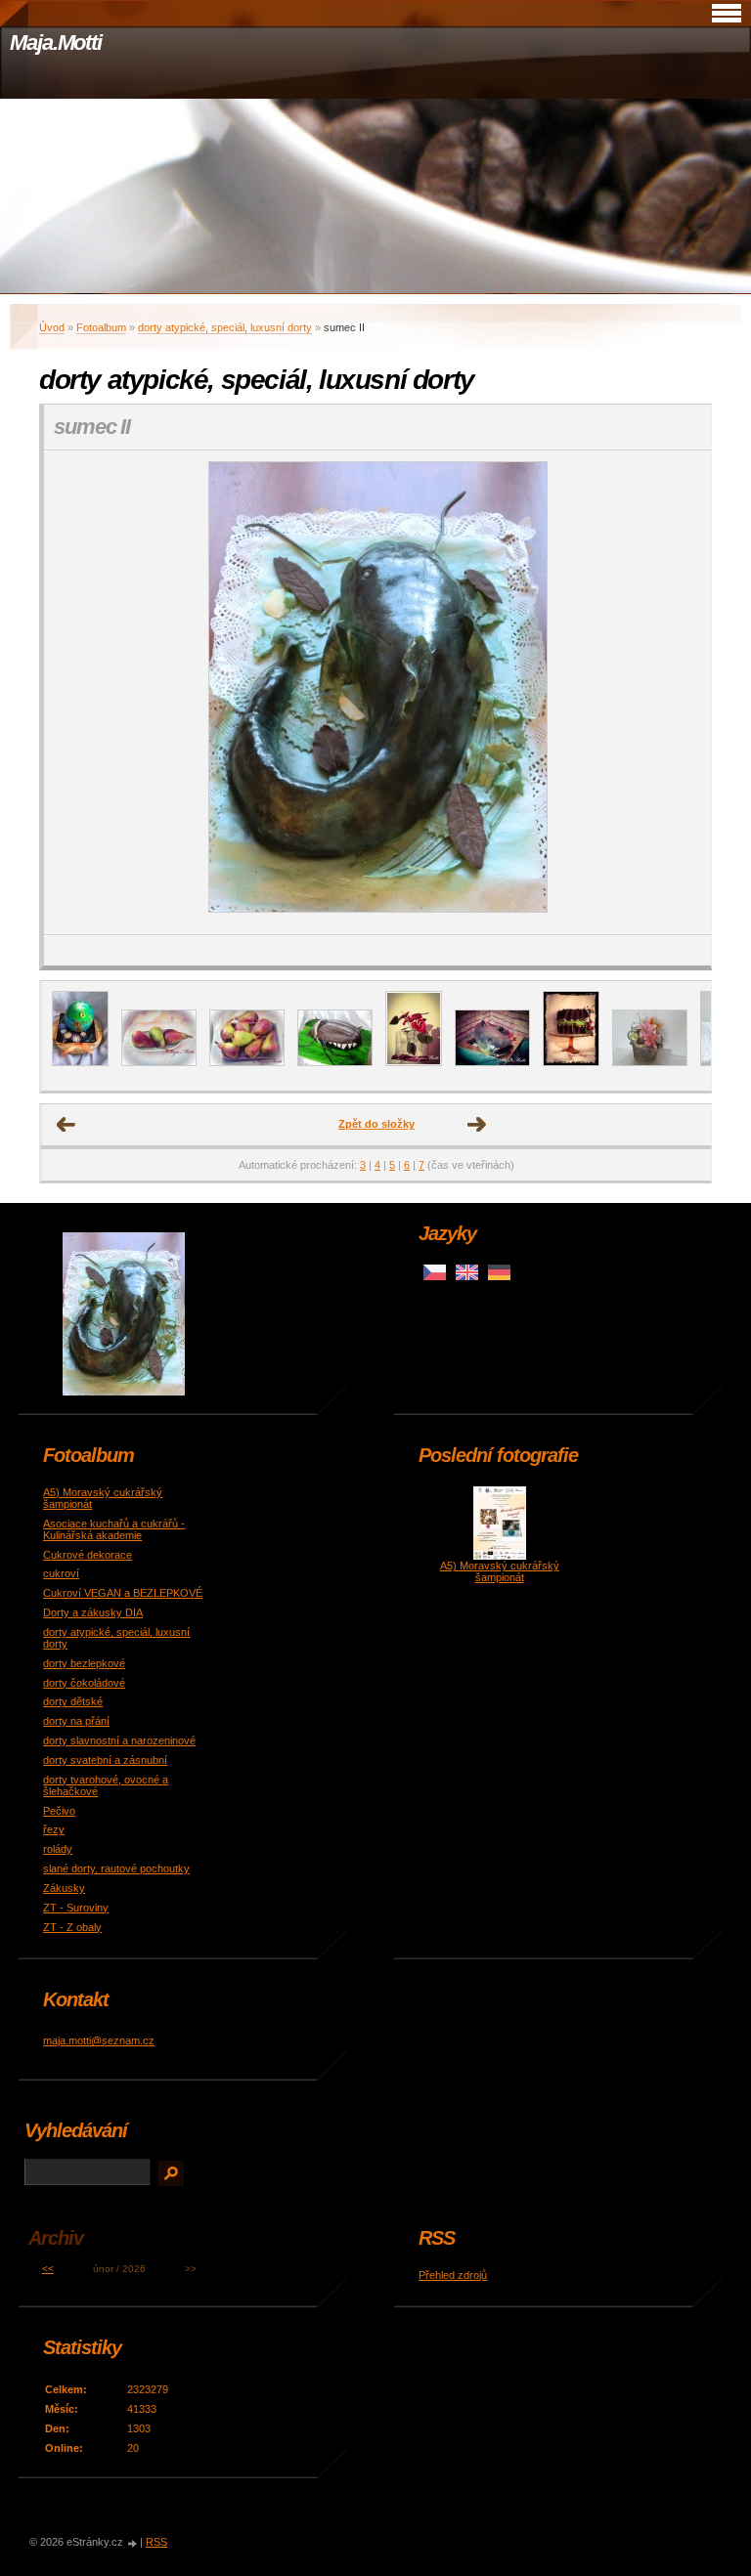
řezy (54, 1829)
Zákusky (64, 1888)
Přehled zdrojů (453, 2275)
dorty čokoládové (84, 1683)
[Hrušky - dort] (247, 1062)
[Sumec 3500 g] (492, 1062)
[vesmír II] (80, 1062)
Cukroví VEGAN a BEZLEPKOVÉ (123, 1593)
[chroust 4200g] (335, 1062)
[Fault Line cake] (571, 1062)
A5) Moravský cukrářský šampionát (500, 1571)
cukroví (61, 1573)
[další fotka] (679, 693)
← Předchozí (66, 1125)
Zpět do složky (376, 1124)
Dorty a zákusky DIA (93, 1612)
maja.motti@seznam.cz (99, 2040)
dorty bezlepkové (84, 1663)
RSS (156, 2542)
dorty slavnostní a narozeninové (119, 1740)
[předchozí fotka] (76, 693)
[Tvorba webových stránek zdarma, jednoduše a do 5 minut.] (133, 2543)
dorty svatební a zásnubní (105, 1760)
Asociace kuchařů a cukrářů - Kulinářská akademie (114, 1529)
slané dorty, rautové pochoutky (116, 1868)
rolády (58, 1849)
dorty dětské (73, 1701)
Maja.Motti (56, 43)
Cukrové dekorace (88, 1555)
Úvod (52, 327)
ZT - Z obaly (72, 1927)
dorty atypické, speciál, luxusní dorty (225, 327)
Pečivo (59, 1811)
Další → (477, 1125)
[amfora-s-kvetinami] (650, 1062)
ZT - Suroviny (76, 1908)
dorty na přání (76, 1721)
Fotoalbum (101, 327)
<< (48, 2269)
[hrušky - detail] (159, 1062)
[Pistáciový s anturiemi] (414, 1062)
